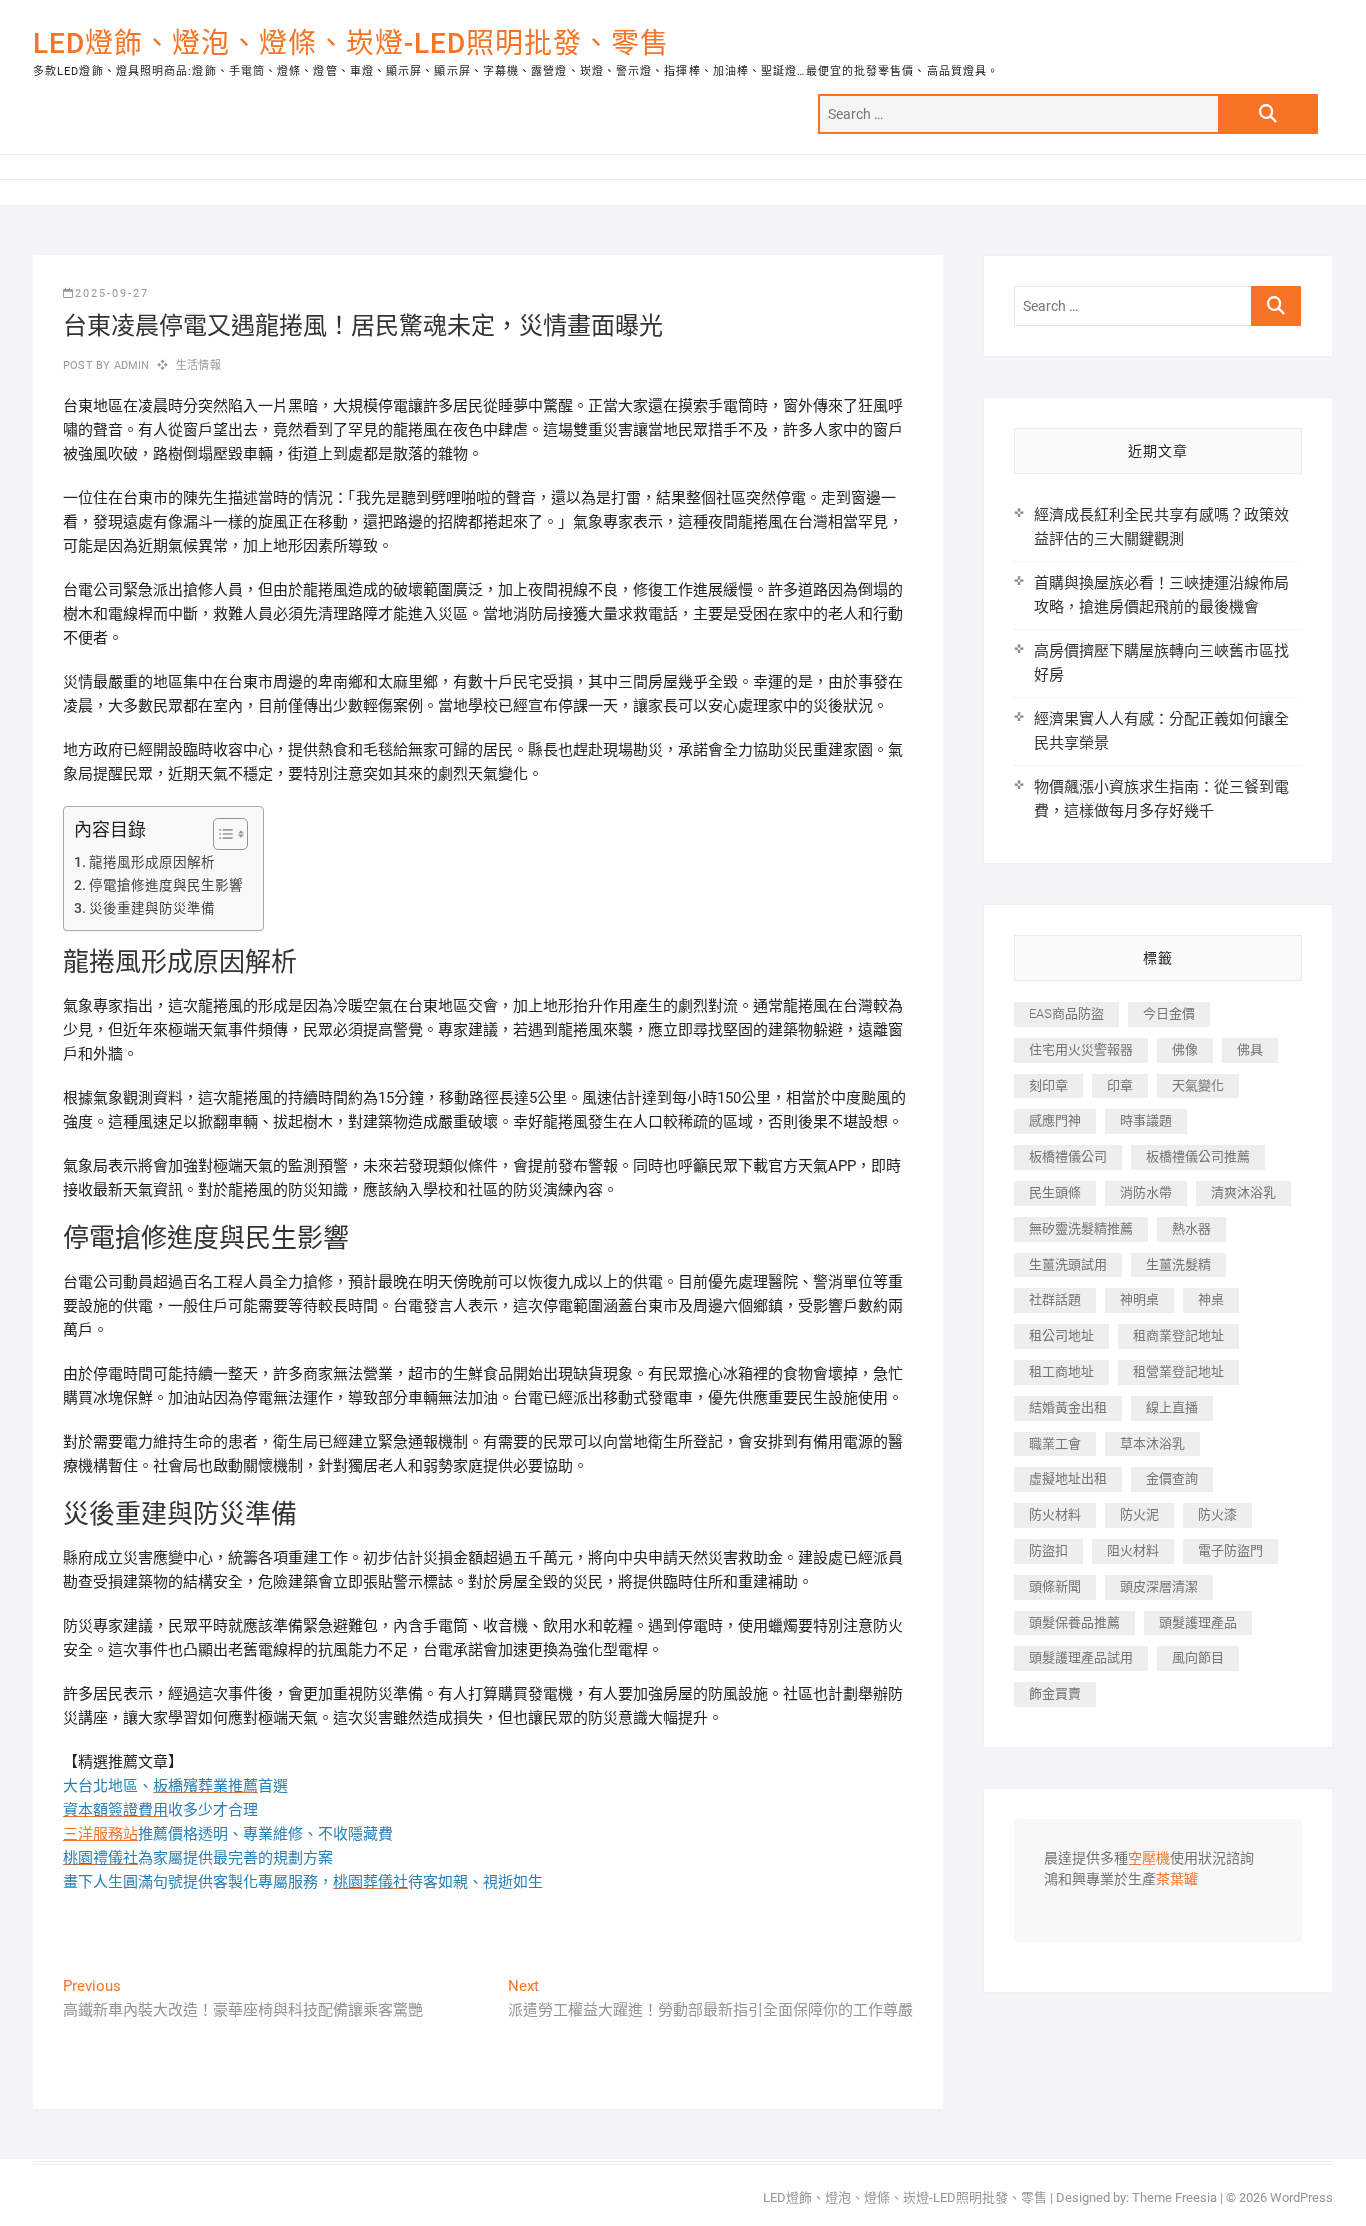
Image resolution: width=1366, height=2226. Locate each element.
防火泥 (1139, 1514)
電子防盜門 (1230, 1550)
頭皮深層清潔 (1159, 1586)
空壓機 (1149, 1859)
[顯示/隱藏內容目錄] (220, 834)
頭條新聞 (1055, 1586)
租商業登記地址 (1178, 1335)
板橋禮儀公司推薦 (1198, 1156)
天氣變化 (1198, 1085)
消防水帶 (1146, 1192)
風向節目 (1198, 1657)
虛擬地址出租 (1068, 1478)
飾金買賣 (1055, 1693)
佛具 (1250, 1049)
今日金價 (1169, 1013)
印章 (1120, 1085)
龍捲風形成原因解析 (152, 862)
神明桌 (1139, 1299)
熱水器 (1191, 1228)
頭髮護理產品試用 (1081, 1657)
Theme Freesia (1174, 2197)
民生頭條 (1055, 1192)
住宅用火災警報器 (1081, 1049)
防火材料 (1055, 1514)
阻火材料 (1133, 1550)
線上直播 (1172, 1407)
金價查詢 (1172, 1478)
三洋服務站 (100, 1834)
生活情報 (198, 365)
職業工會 (1055, 1443)
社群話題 (1055, 1299)
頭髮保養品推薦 (1074, 1622)
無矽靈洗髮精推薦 (1081, 1228)
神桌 (1211, 1299)
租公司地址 (1061, 1335)
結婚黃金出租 (1068, 1407)
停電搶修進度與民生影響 (166, 885)
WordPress (1301, 2197)
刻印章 (1048, 1085)
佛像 (1185, 1049)
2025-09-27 (112, 293)
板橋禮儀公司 (1068, 1156)
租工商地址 (1061, 1371)
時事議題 (1146, 1120)
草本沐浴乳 (1152, 1443)
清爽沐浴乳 (1243, 1192)
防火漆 (1217, 1514)
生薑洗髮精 (1178, 1264)
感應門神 (1055, 1120)
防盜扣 (1048, 1550)
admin (129, 365)
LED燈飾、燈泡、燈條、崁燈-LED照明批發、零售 (351, 43)
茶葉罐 (1177, 1880)
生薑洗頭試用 (1068, 1264)
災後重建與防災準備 (152, 908)
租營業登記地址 (1178, 1371)
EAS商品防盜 (1066, 1013)
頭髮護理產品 (1198, 1622)
